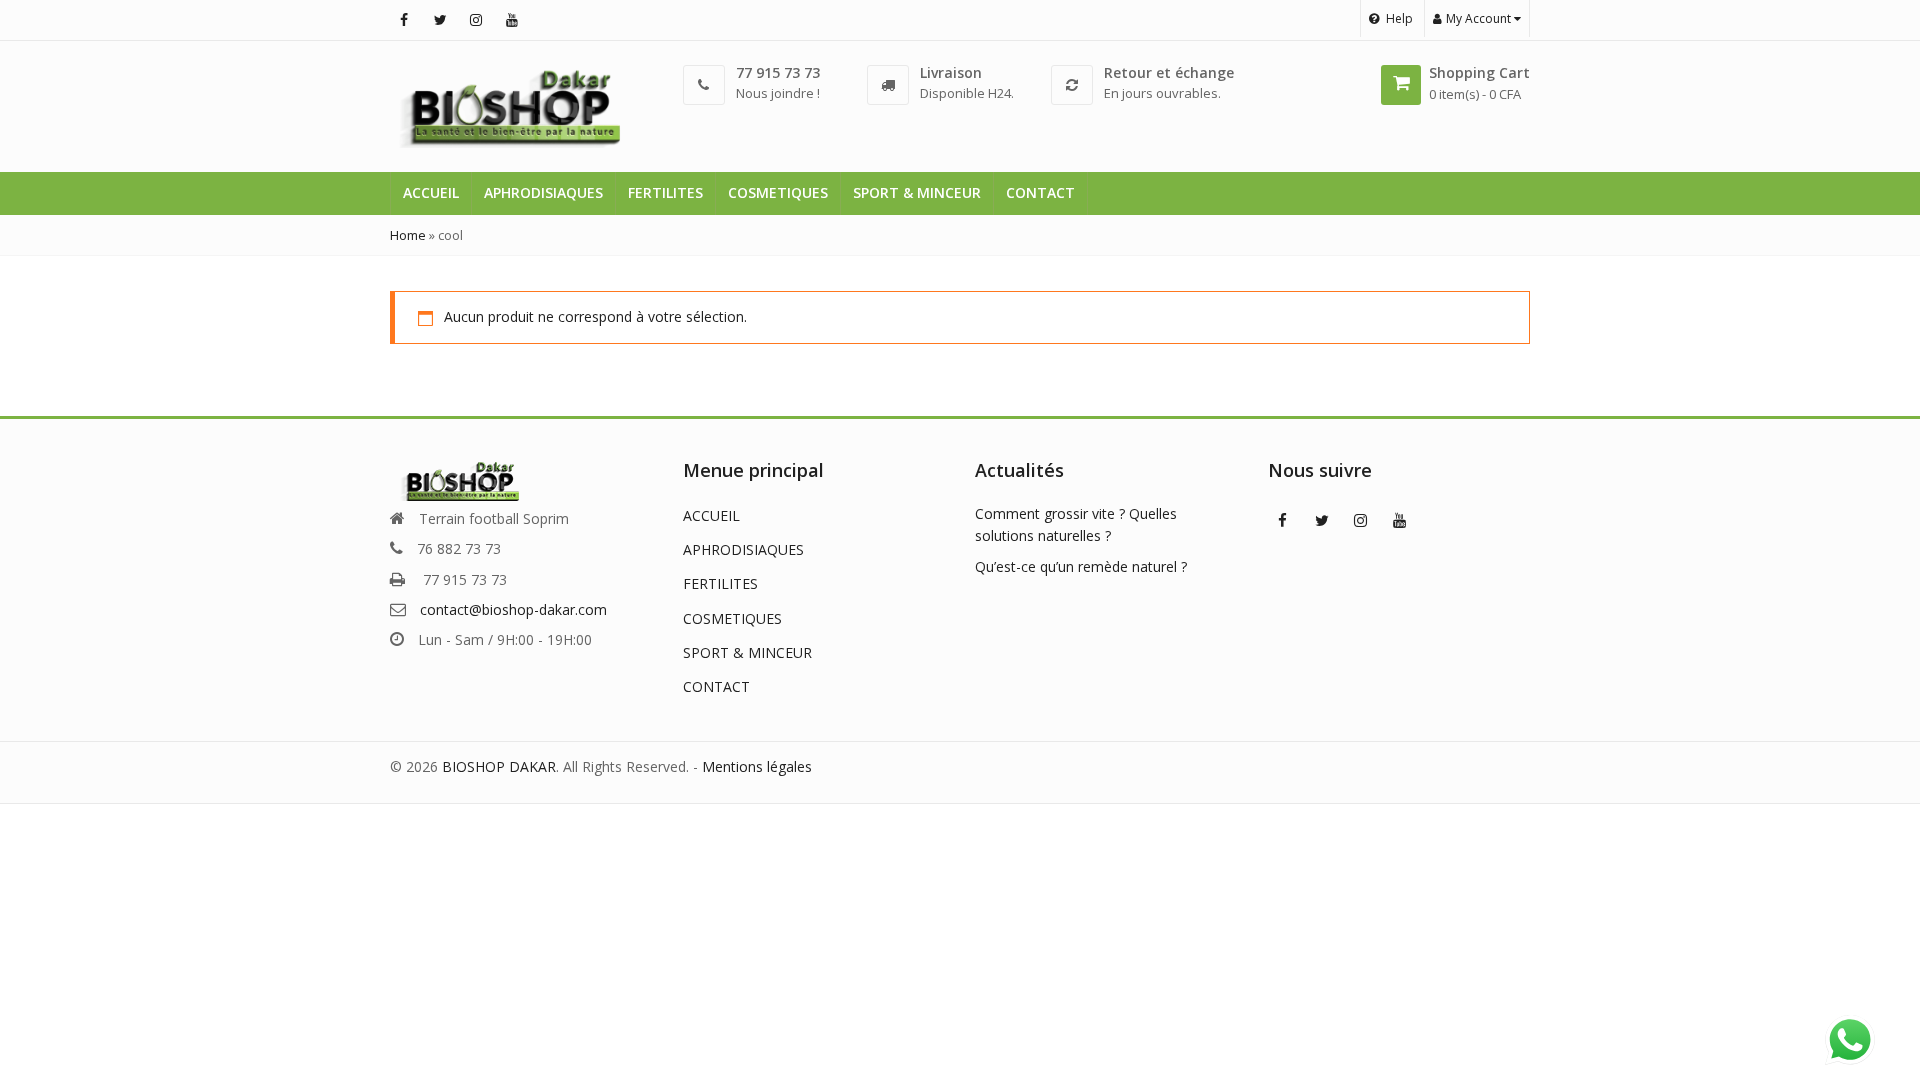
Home (408, 235)
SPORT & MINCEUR (917, 192)
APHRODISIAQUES (543, 192)
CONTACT (1040, 192)
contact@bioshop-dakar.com (513, 609)
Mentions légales (757, 766)
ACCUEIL (431, 192)
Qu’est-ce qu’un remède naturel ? (1081, 566)
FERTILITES (665, 192)
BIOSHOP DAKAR (499, 766)
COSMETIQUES (778, 192)
